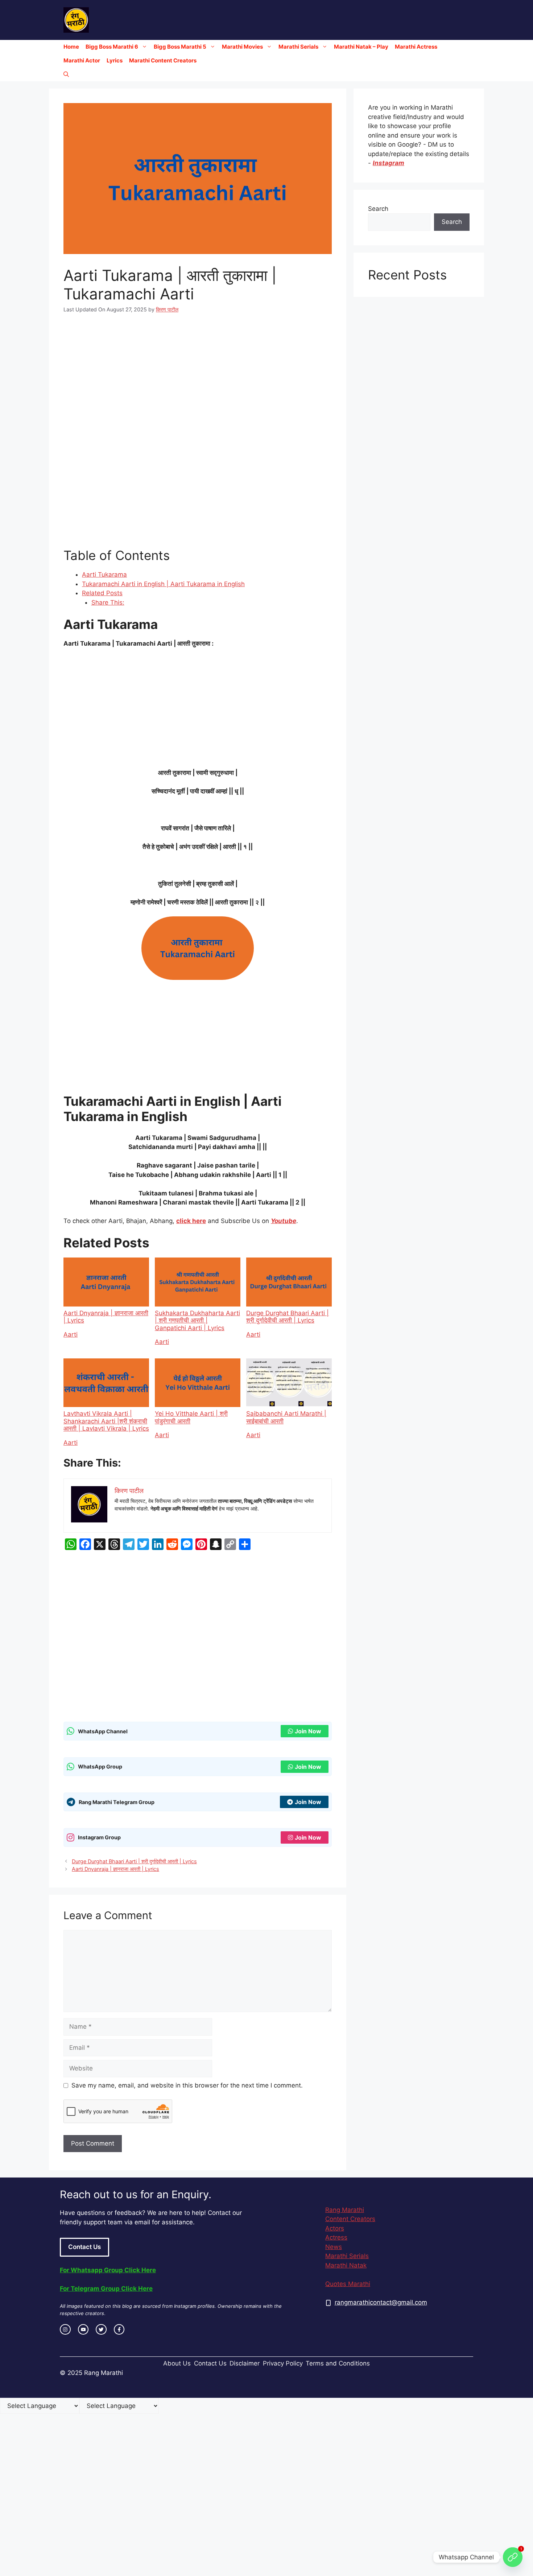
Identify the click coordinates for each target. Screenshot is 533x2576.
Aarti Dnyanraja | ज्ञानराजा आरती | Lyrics (106, 1317)
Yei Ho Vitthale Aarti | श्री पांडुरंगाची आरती (191, 1417)
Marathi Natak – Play (361, 47)
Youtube (284, 1221)
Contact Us (84, 2247)
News (334, 2247)
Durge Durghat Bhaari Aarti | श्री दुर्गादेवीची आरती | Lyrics (288, 1317)
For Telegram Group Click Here (106, 2289)
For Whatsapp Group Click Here (108, 2270)
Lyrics (115, 60)
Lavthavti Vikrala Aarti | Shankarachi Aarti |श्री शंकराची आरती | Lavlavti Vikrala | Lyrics (106, 1421)
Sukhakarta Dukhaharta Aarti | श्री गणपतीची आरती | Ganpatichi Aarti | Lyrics (197, 1320)
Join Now (308, 1731)
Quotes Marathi (348, 2284)
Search (378, 209)
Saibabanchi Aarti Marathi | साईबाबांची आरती (286, 1417)
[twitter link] (101, 2330)
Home (71, 47)
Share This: (108, 602)
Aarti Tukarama (104, 575)
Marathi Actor (82, 60)
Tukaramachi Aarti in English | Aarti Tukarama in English (163, 584)
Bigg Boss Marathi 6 (112, 47)
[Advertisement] (198, 377)
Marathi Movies (242, 47)
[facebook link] (119, 2330)
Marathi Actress (416, 47)
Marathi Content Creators (163, 60)
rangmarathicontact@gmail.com (381, 2302)
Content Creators (350, 2219)
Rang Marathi (345, 2210)
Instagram (389, 163)
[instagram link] (65, 2330)
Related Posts (102, 593)
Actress (336, 2237)
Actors (335, 2228)
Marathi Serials (298, 47)
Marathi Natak (346, 2265)
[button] (66, 74)
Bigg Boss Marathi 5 (180, 47)
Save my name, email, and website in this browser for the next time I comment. (187, 2085)
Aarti (71, 1334)
